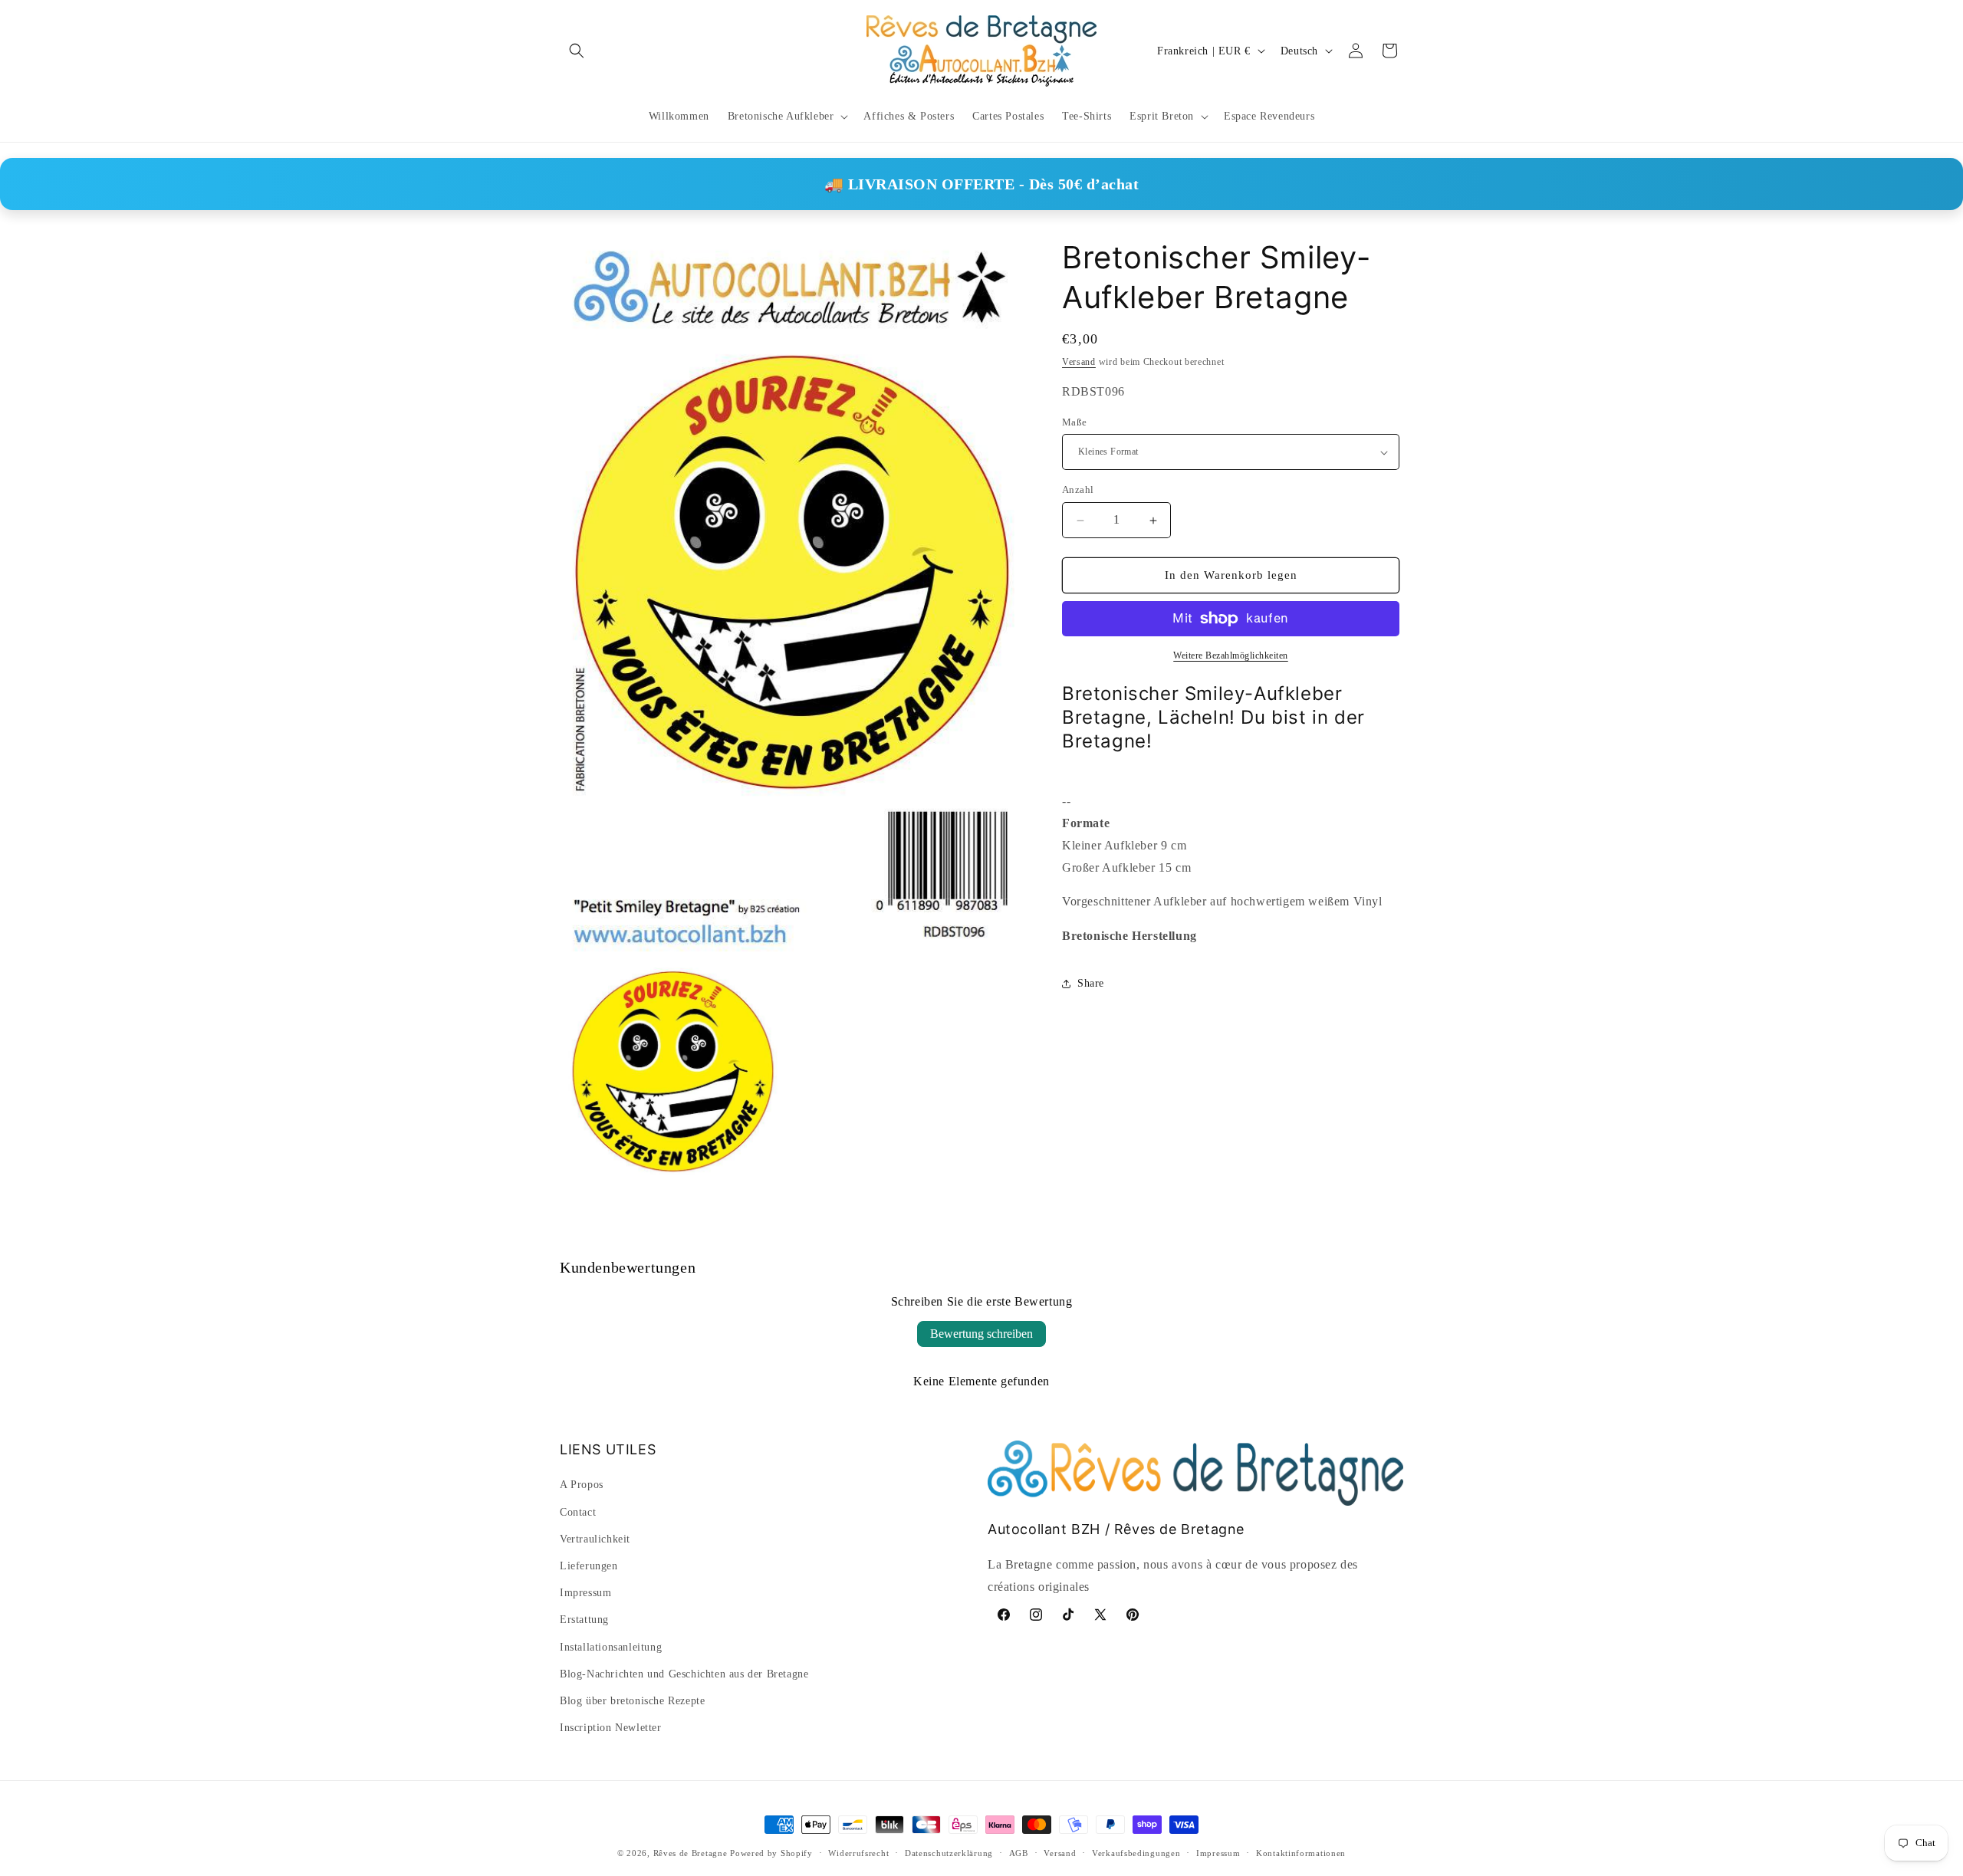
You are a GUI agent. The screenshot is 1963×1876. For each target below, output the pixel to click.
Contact (578, 1512)
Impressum (585, 1593)
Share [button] (1091, 984)
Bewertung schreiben (981, 1334)
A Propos (582, 1485)
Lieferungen (589, 1566)
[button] (577, 51)
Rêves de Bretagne (691, 1853)
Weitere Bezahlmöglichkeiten (1231, 655)
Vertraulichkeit (595, 1539)
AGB (1019, 1852)
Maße (1075, 422)
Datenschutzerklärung (949, 1852)
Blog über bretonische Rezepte (632, 1701)
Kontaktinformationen (1301, 1852)
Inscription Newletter (611, 1728)
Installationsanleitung (611, 1647)
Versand (1079, 362)
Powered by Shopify (771, 1853)
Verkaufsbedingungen (1136, 1852)
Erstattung (584, 1620)
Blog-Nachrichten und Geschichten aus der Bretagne (684, 1674)
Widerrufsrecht (858, 1852)
